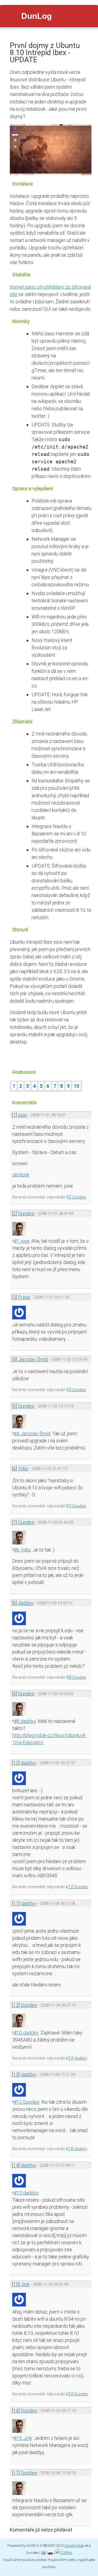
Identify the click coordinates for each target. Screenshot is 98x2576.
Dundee (26, 1213)
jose (22, 1115)
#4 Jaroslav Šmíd (32, 1434)
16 (16, 2411)
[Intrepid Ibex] (51, 171)
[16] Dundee (78, 2394)
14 (16, 2165)
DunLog (36, 16)
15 (16, 2284)
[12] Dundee (78, 1887)
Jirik (25, 2284)
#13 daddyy (26, 2193)
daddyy (26, 1603)
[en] (43, 2553)
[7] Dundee (77, 1506)
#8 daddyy (25, 1721)
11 (16, 1903)
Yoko (23, 1468)
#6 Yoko (22, 1550)
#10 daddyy (26, 2033)
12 (16, 2005)
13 (16, 2074)
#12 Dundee (27, 2102)
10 (76, 1086)
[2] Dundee (77, 1197)
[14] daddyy (77, 2149)
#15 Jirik (23, 2438)
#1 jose (22, 1241)
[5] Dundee (77, 1390)
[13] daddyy (77, 2058)
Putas (24, 1297)
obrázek (21, 1175)
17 (16, 2473)
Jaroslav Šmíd (33, 1359)
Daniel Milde (74, 2545)
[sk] (50, 2553)
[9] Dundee (77, 1677)
